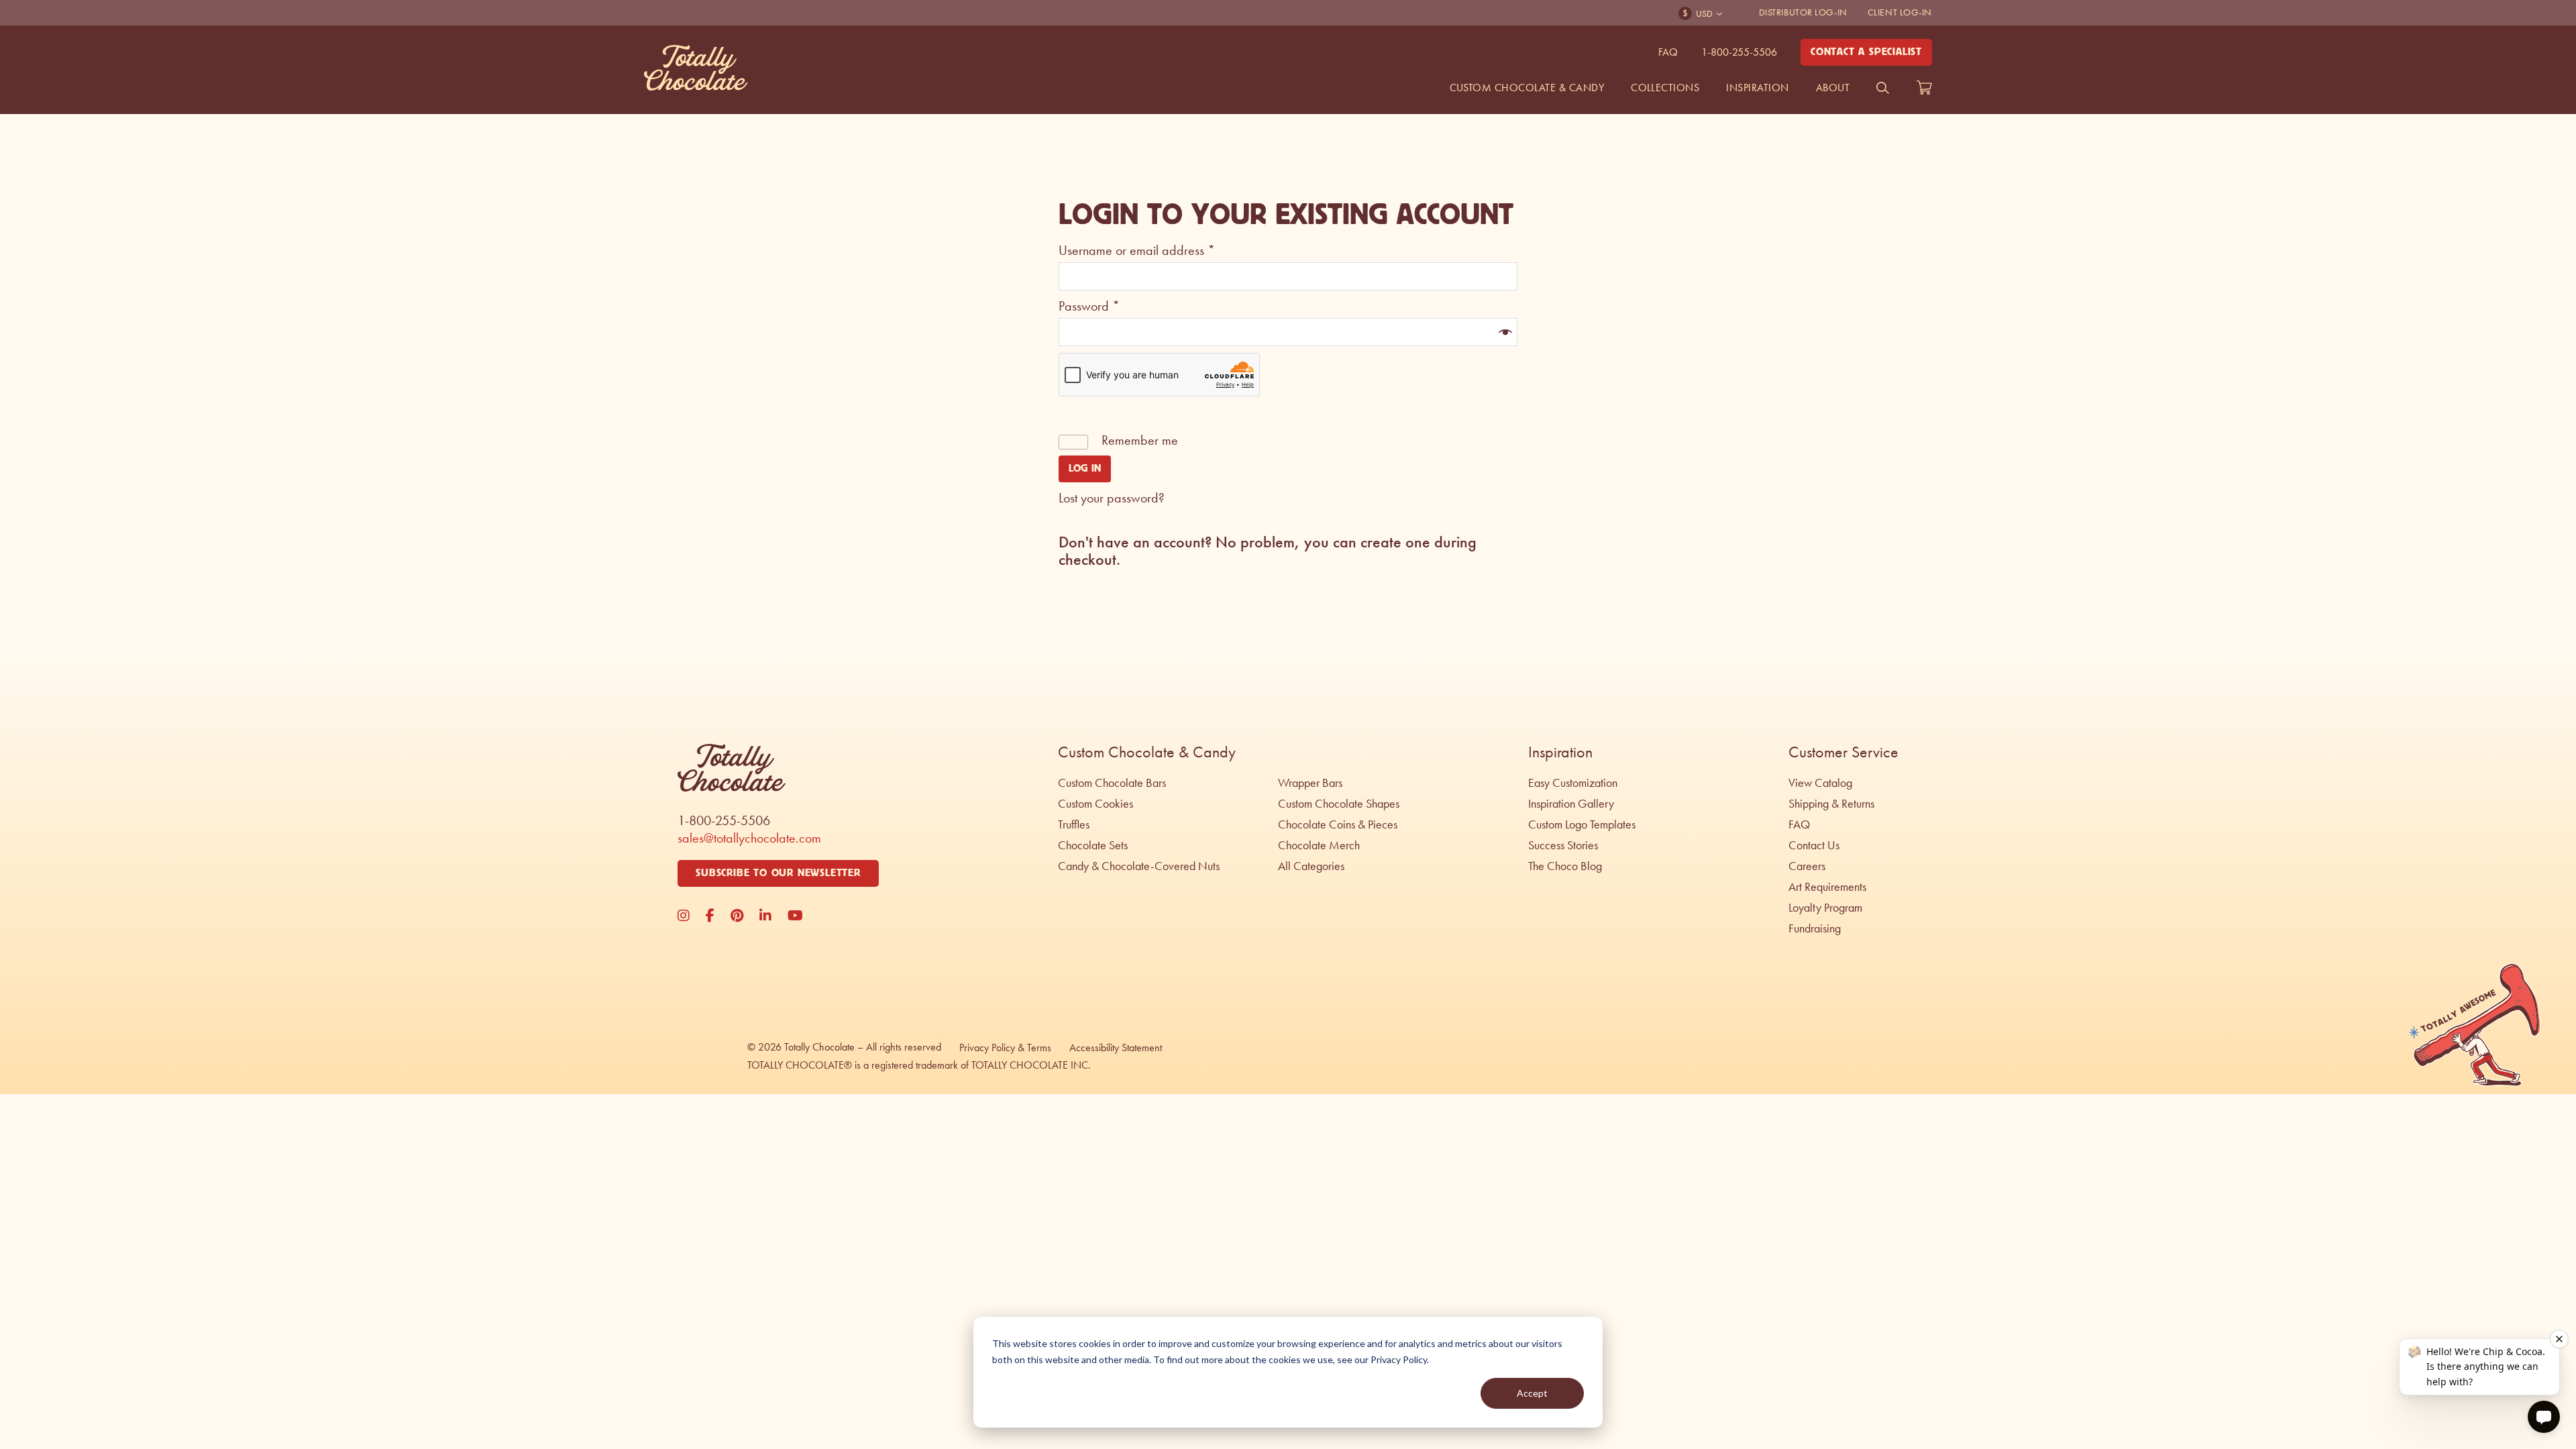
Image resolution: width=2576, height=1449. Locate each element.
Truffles (1074, 824)
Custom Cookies (1095, 804)
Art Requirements (1827, 887)
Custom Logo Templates (1582, 824)
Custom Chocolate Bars (1112, 783)
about (1833, 88)
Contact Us (1814, 845)
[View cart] (1924, 88)
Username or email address (1137, 250)
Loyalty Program (1825, 908)
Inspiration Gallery (1571, 804)
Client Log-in (1900, 12)
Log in (1085, 469)
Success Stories (1563, 845)
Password (1089, 306)
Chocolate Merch (1319, 845)
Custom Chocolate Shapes (1339, 804)
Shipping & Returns (1831, 804)
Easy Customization (1573, 783)
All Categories (1311, 866)
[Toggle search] (1883, 88)
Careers (1807, 866)
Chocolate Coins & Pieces (1338, 824)
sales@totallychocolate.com (749, 838)
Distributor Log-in (1803, 12)
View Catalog (1820, 783)
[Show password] (1504, 332)
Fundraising (1815, 928)
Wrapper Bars (1310, 783)
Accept (1532, 1393)
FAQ (1668, 52)
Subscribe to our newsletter (778, 873)
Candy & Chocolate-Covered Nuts (1139, 866)
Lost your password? (1112, 498)
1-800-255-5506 (1739, 52)
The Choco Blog (1565, 866)
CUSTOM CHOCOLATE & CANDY (1527, 88)
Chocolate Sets (1093, 845)
